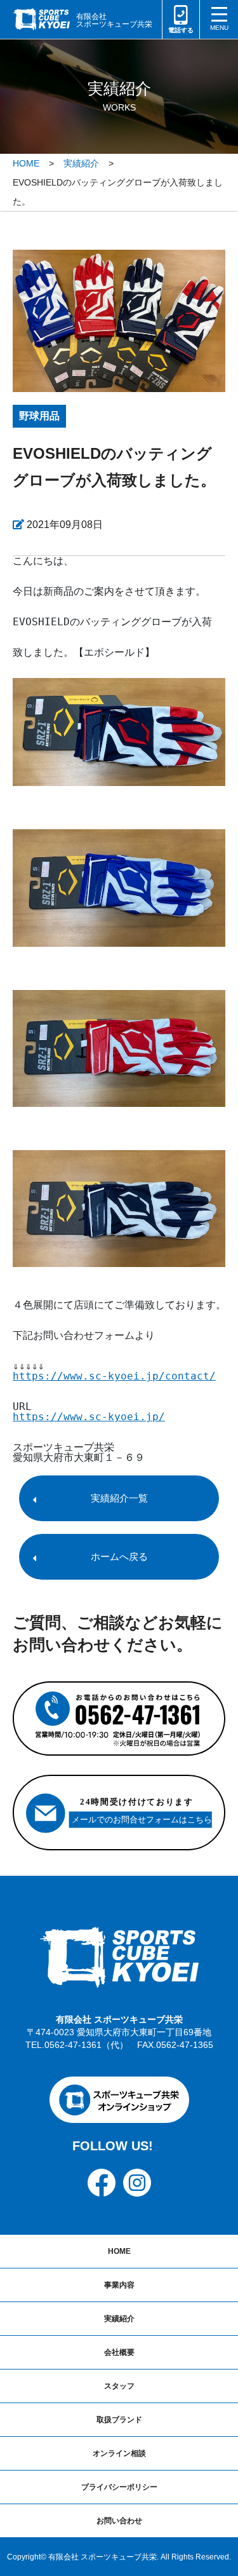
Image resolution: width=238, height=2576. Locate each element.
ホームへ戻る (119, 1556)
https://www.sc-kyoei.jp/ (89, 1417)
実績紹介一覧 (119, 1498)
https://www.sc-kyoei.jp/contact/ (114, 1376)
